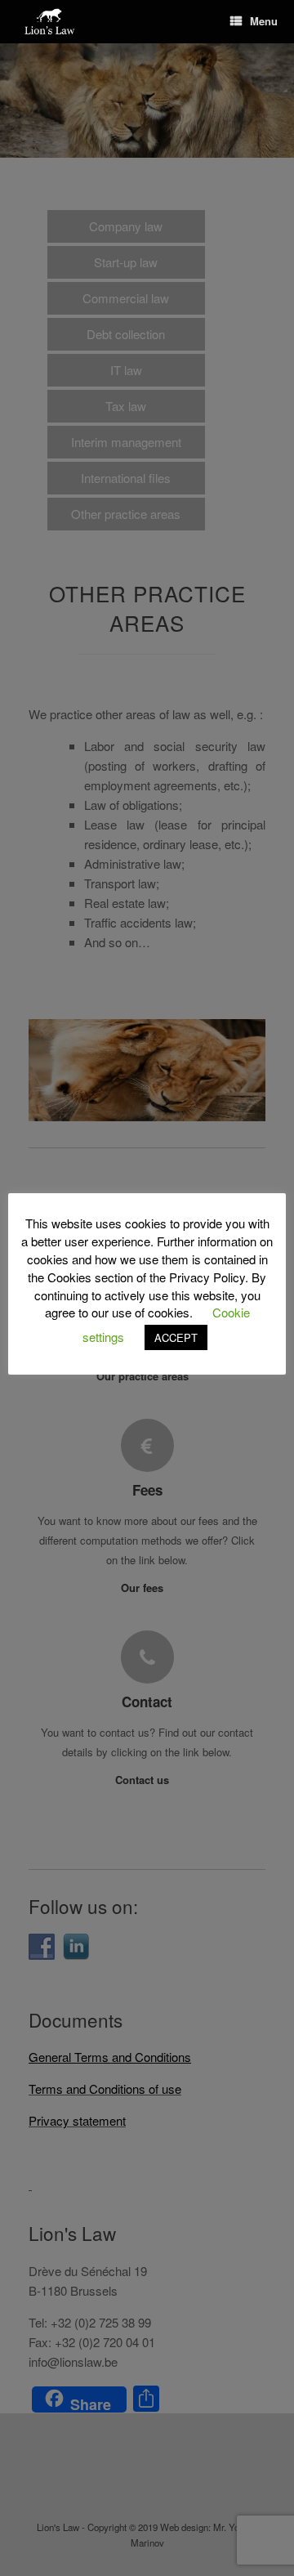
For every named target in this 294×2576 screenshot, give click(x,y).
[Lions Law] (50, 22)
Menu (264, 21)
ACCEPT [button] (176, 1337)
